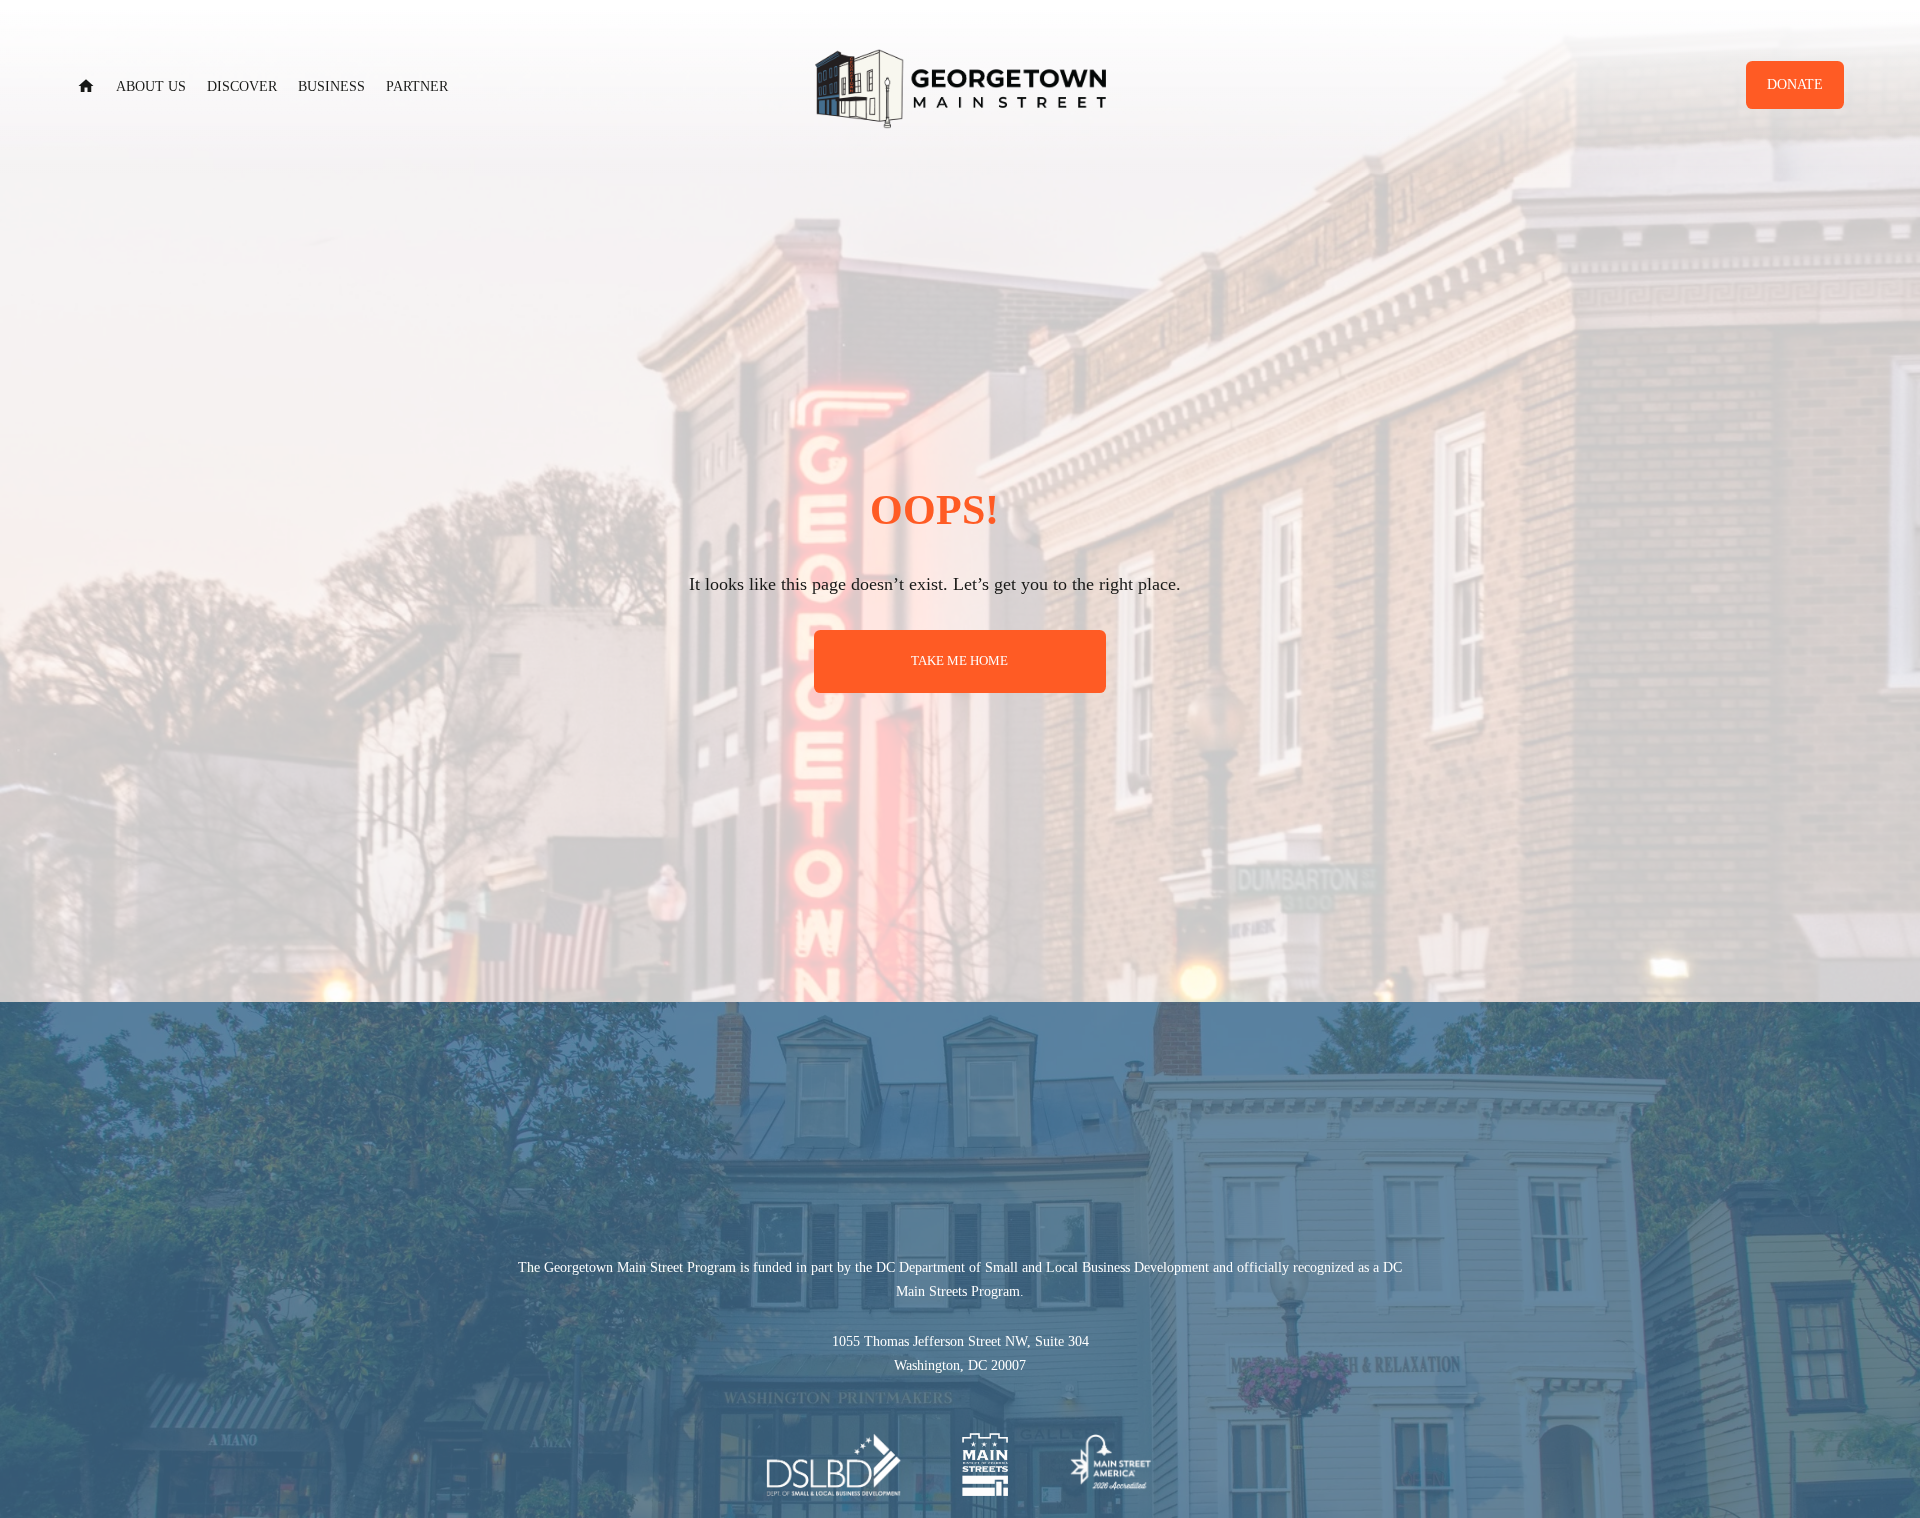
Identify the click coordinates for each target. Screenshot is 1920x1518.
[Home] (86, 86)
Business (331, 86)
